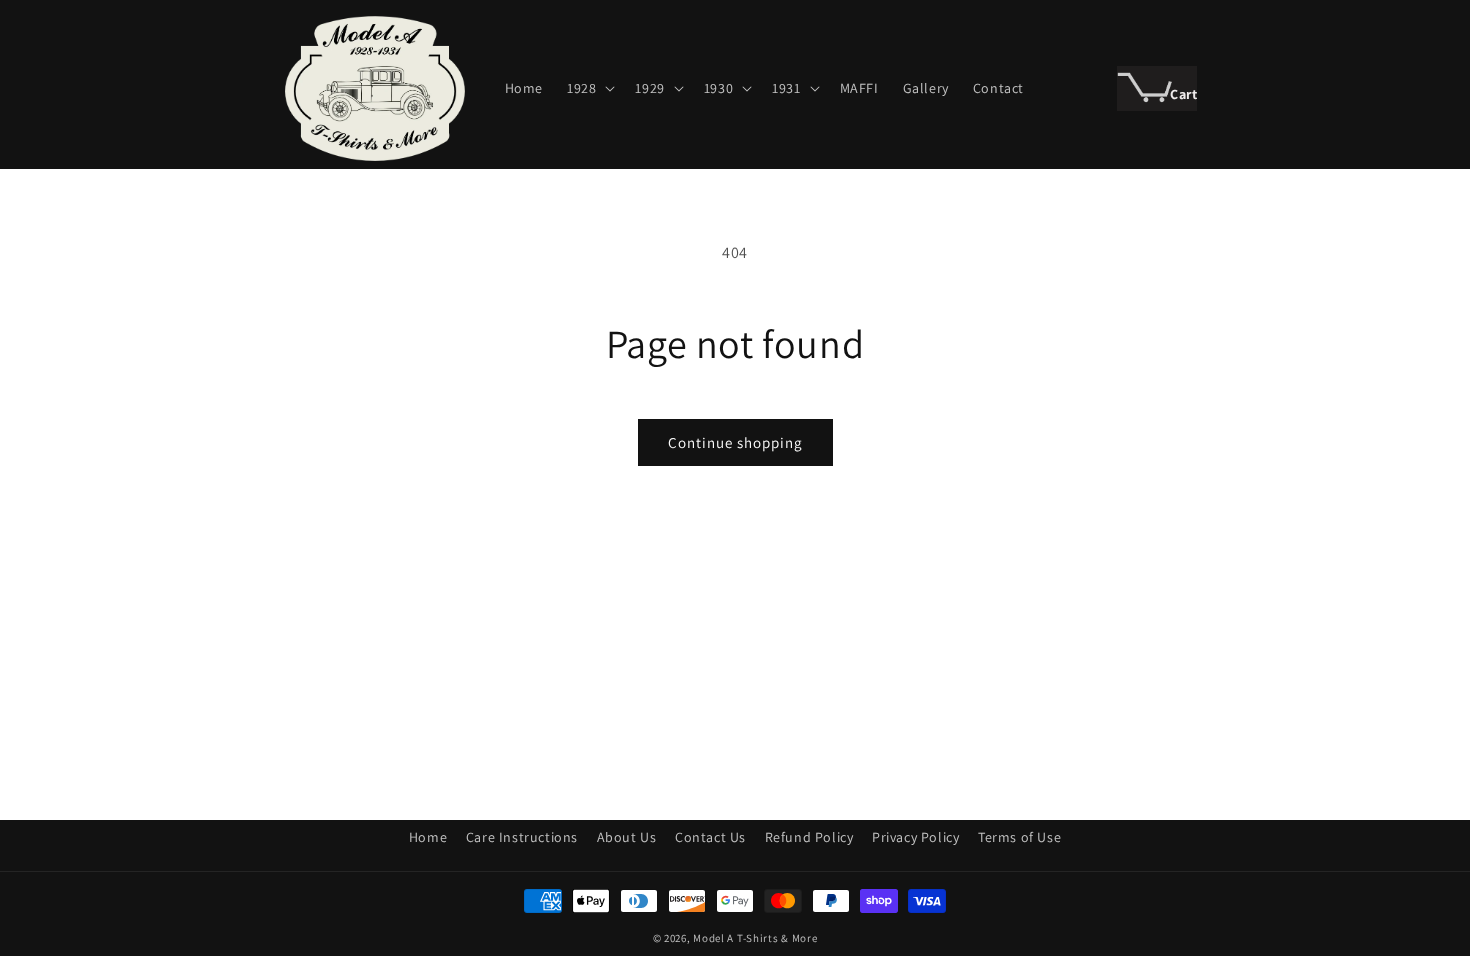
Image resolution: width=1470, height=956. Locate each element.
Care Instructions (522, 837)
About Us (627, 837)
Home (428, 837)
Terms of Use (1019, 837)
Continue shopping (735, 442)
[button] (589, 88)
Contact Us (710, 837)
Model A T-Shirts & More (755, 938)
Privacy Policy (915, 837)
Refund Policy (809, 837)
